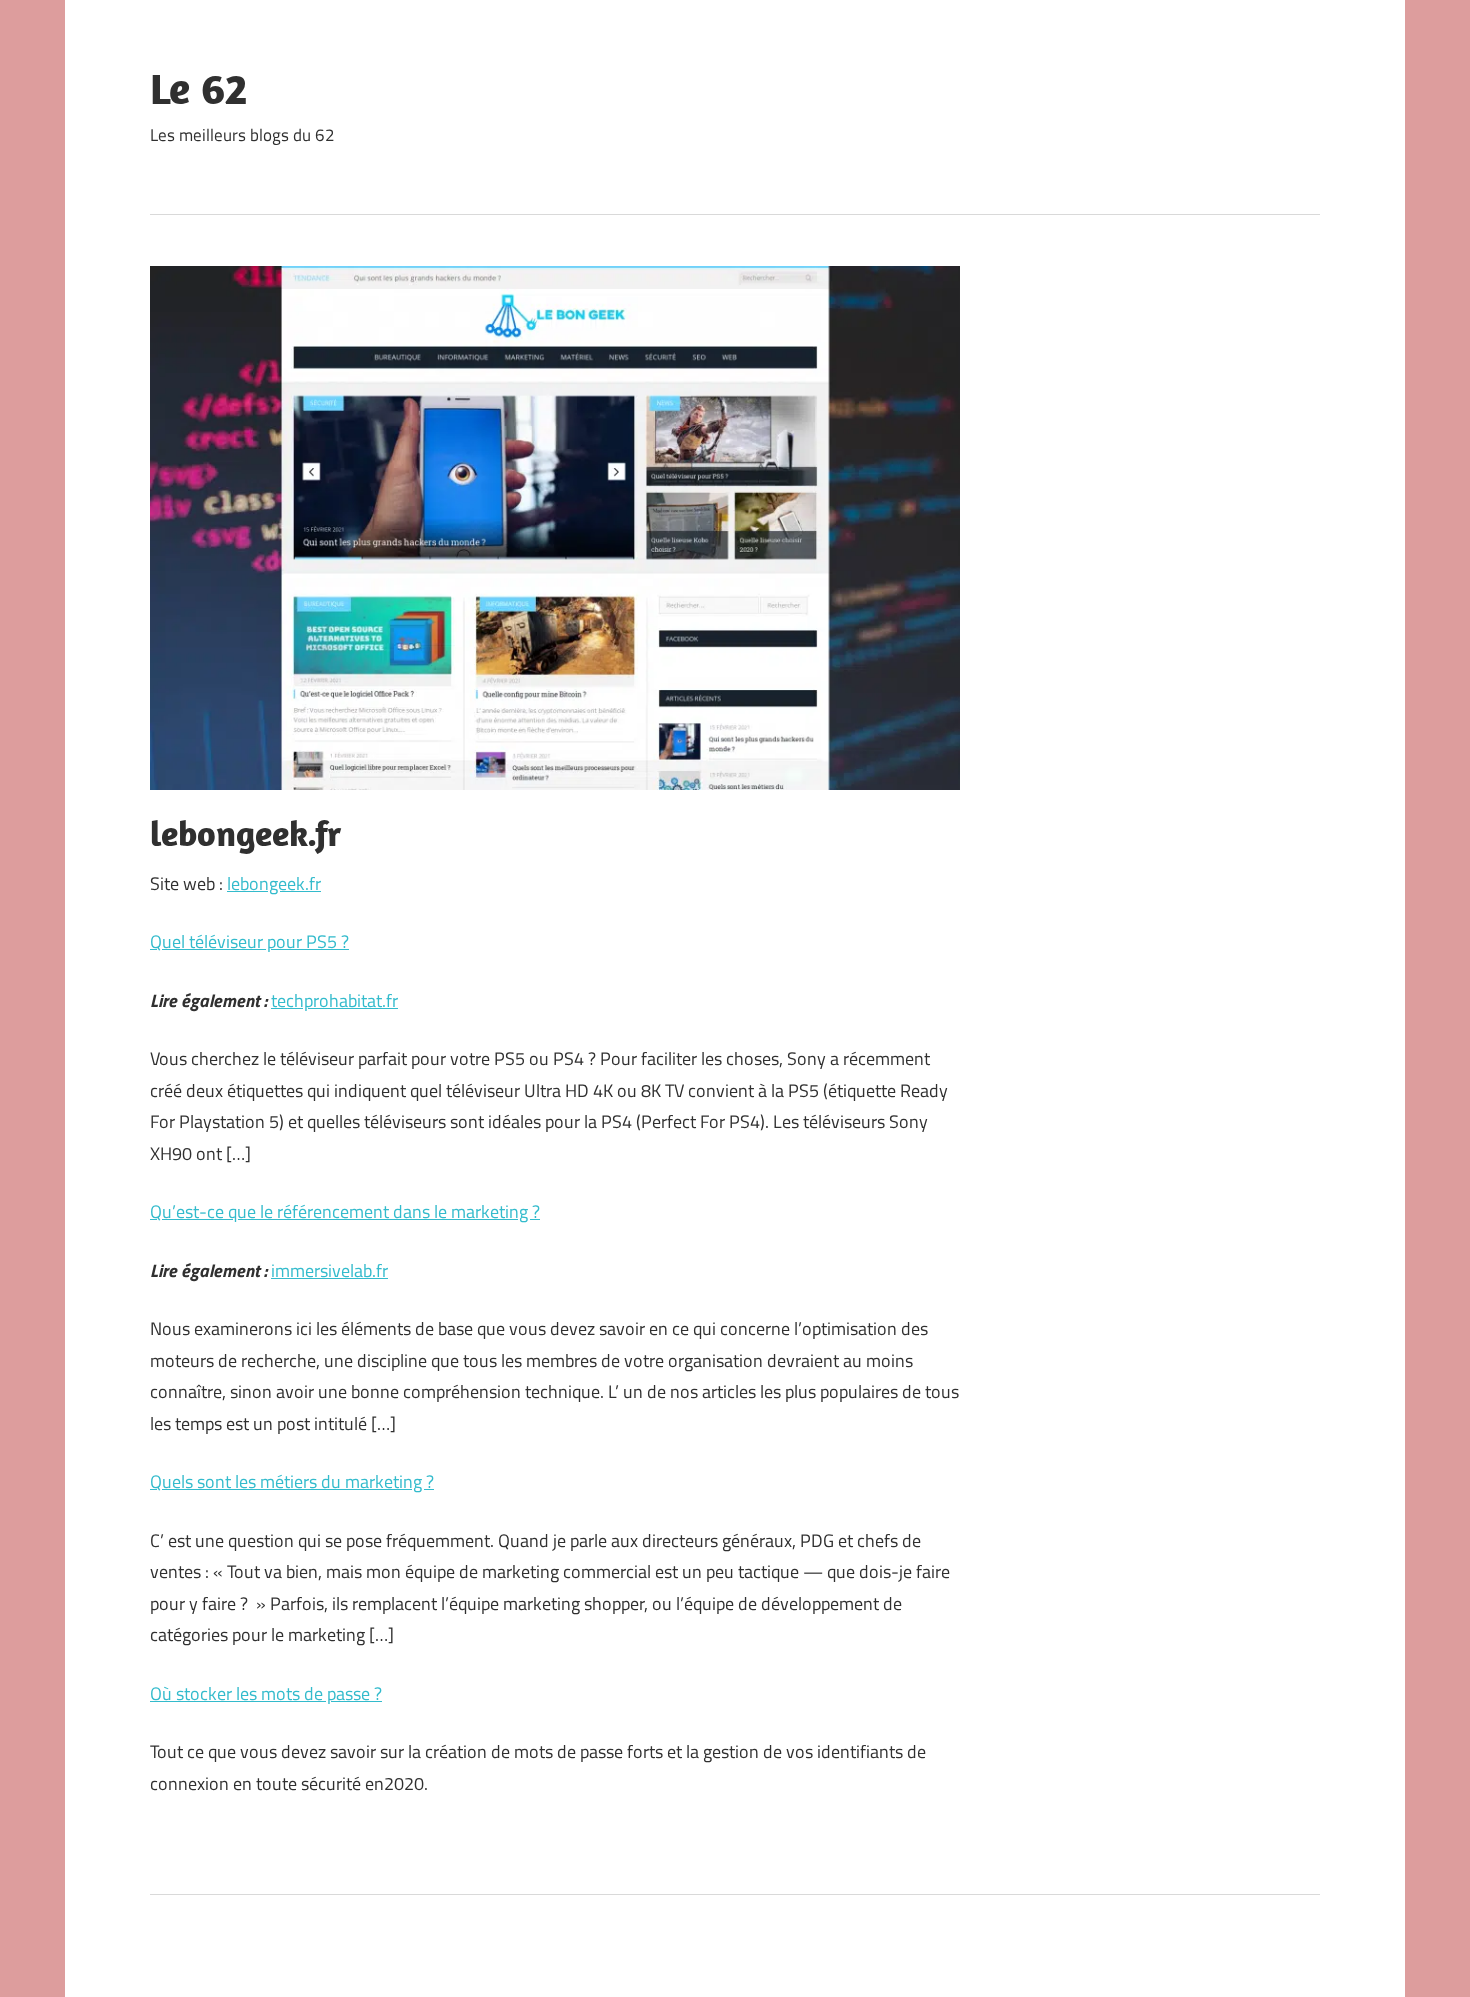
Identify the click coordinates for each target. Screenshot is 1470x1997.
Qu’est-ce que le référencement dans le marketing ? (345, 1211)
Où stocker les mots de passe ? (266, 1693)
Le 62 (198, 88)
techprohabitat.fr (334, 1000)
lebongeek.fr (274, 883)
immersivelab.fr (329, 1270)
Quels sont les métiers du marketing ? (292, 1481)
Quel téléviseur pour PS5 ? (249, 941)
